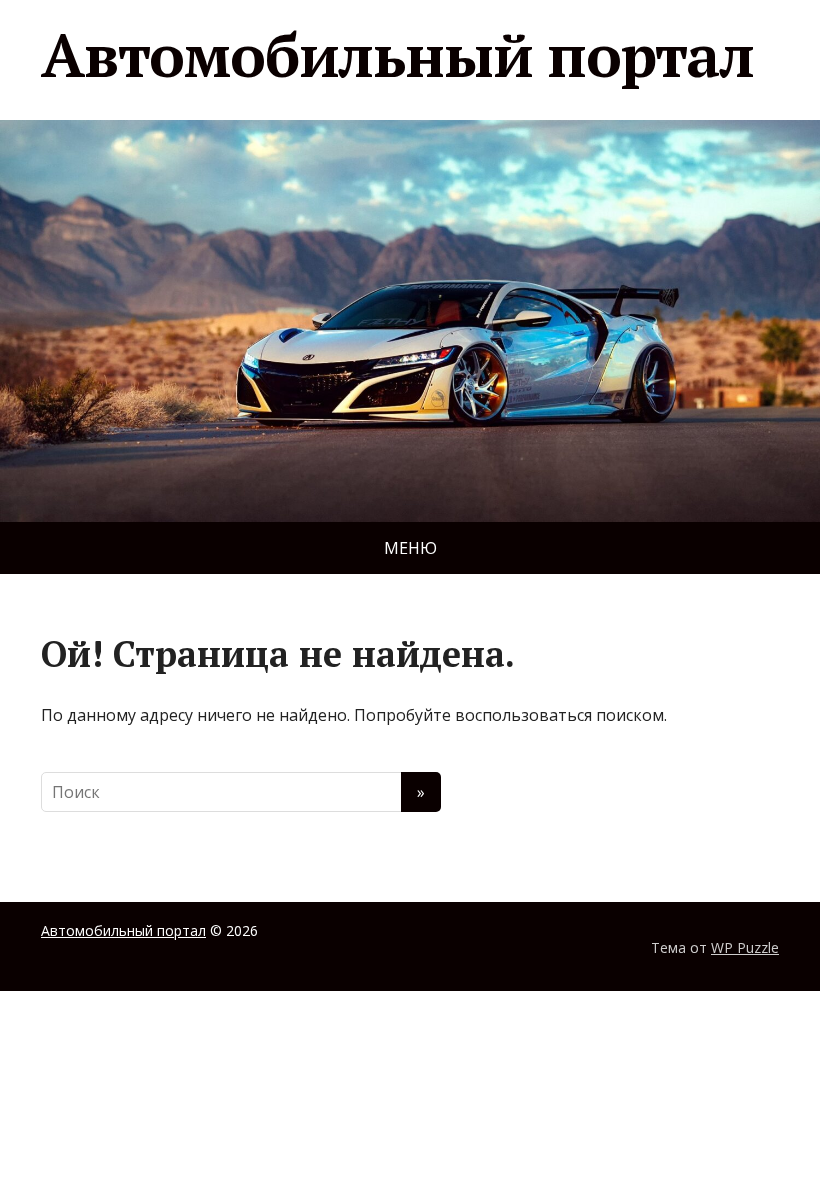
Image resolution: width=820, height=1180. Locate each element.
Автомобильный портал (397, 55)
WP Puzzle (745, 947)
